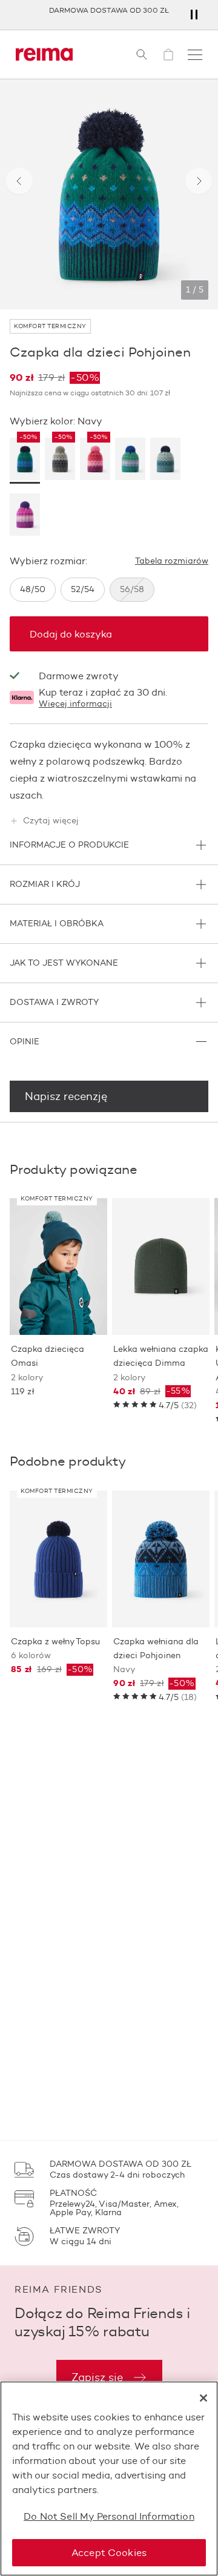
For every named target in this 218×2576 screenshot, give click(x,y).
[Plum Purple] (25, 516)
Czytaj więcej (51, 821)
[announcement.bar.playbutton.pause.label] (194, 15)
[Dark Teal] (165, 461)
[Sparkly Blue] (130, 461)
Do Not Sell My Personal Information (109, 2516)
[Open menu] (195, 54)
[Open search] (142, 54)
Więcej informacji (75, 704)
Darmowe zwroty (79, 676)
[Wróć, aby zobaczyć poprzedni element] (19, 181)
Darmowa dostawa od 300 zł (109, 10)
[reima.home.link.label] (44, 54)
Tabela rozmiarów (172, 561)
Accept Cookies (109, 2553)
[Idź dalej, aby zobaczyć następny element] (199, 181)
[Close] (203, 2398)
